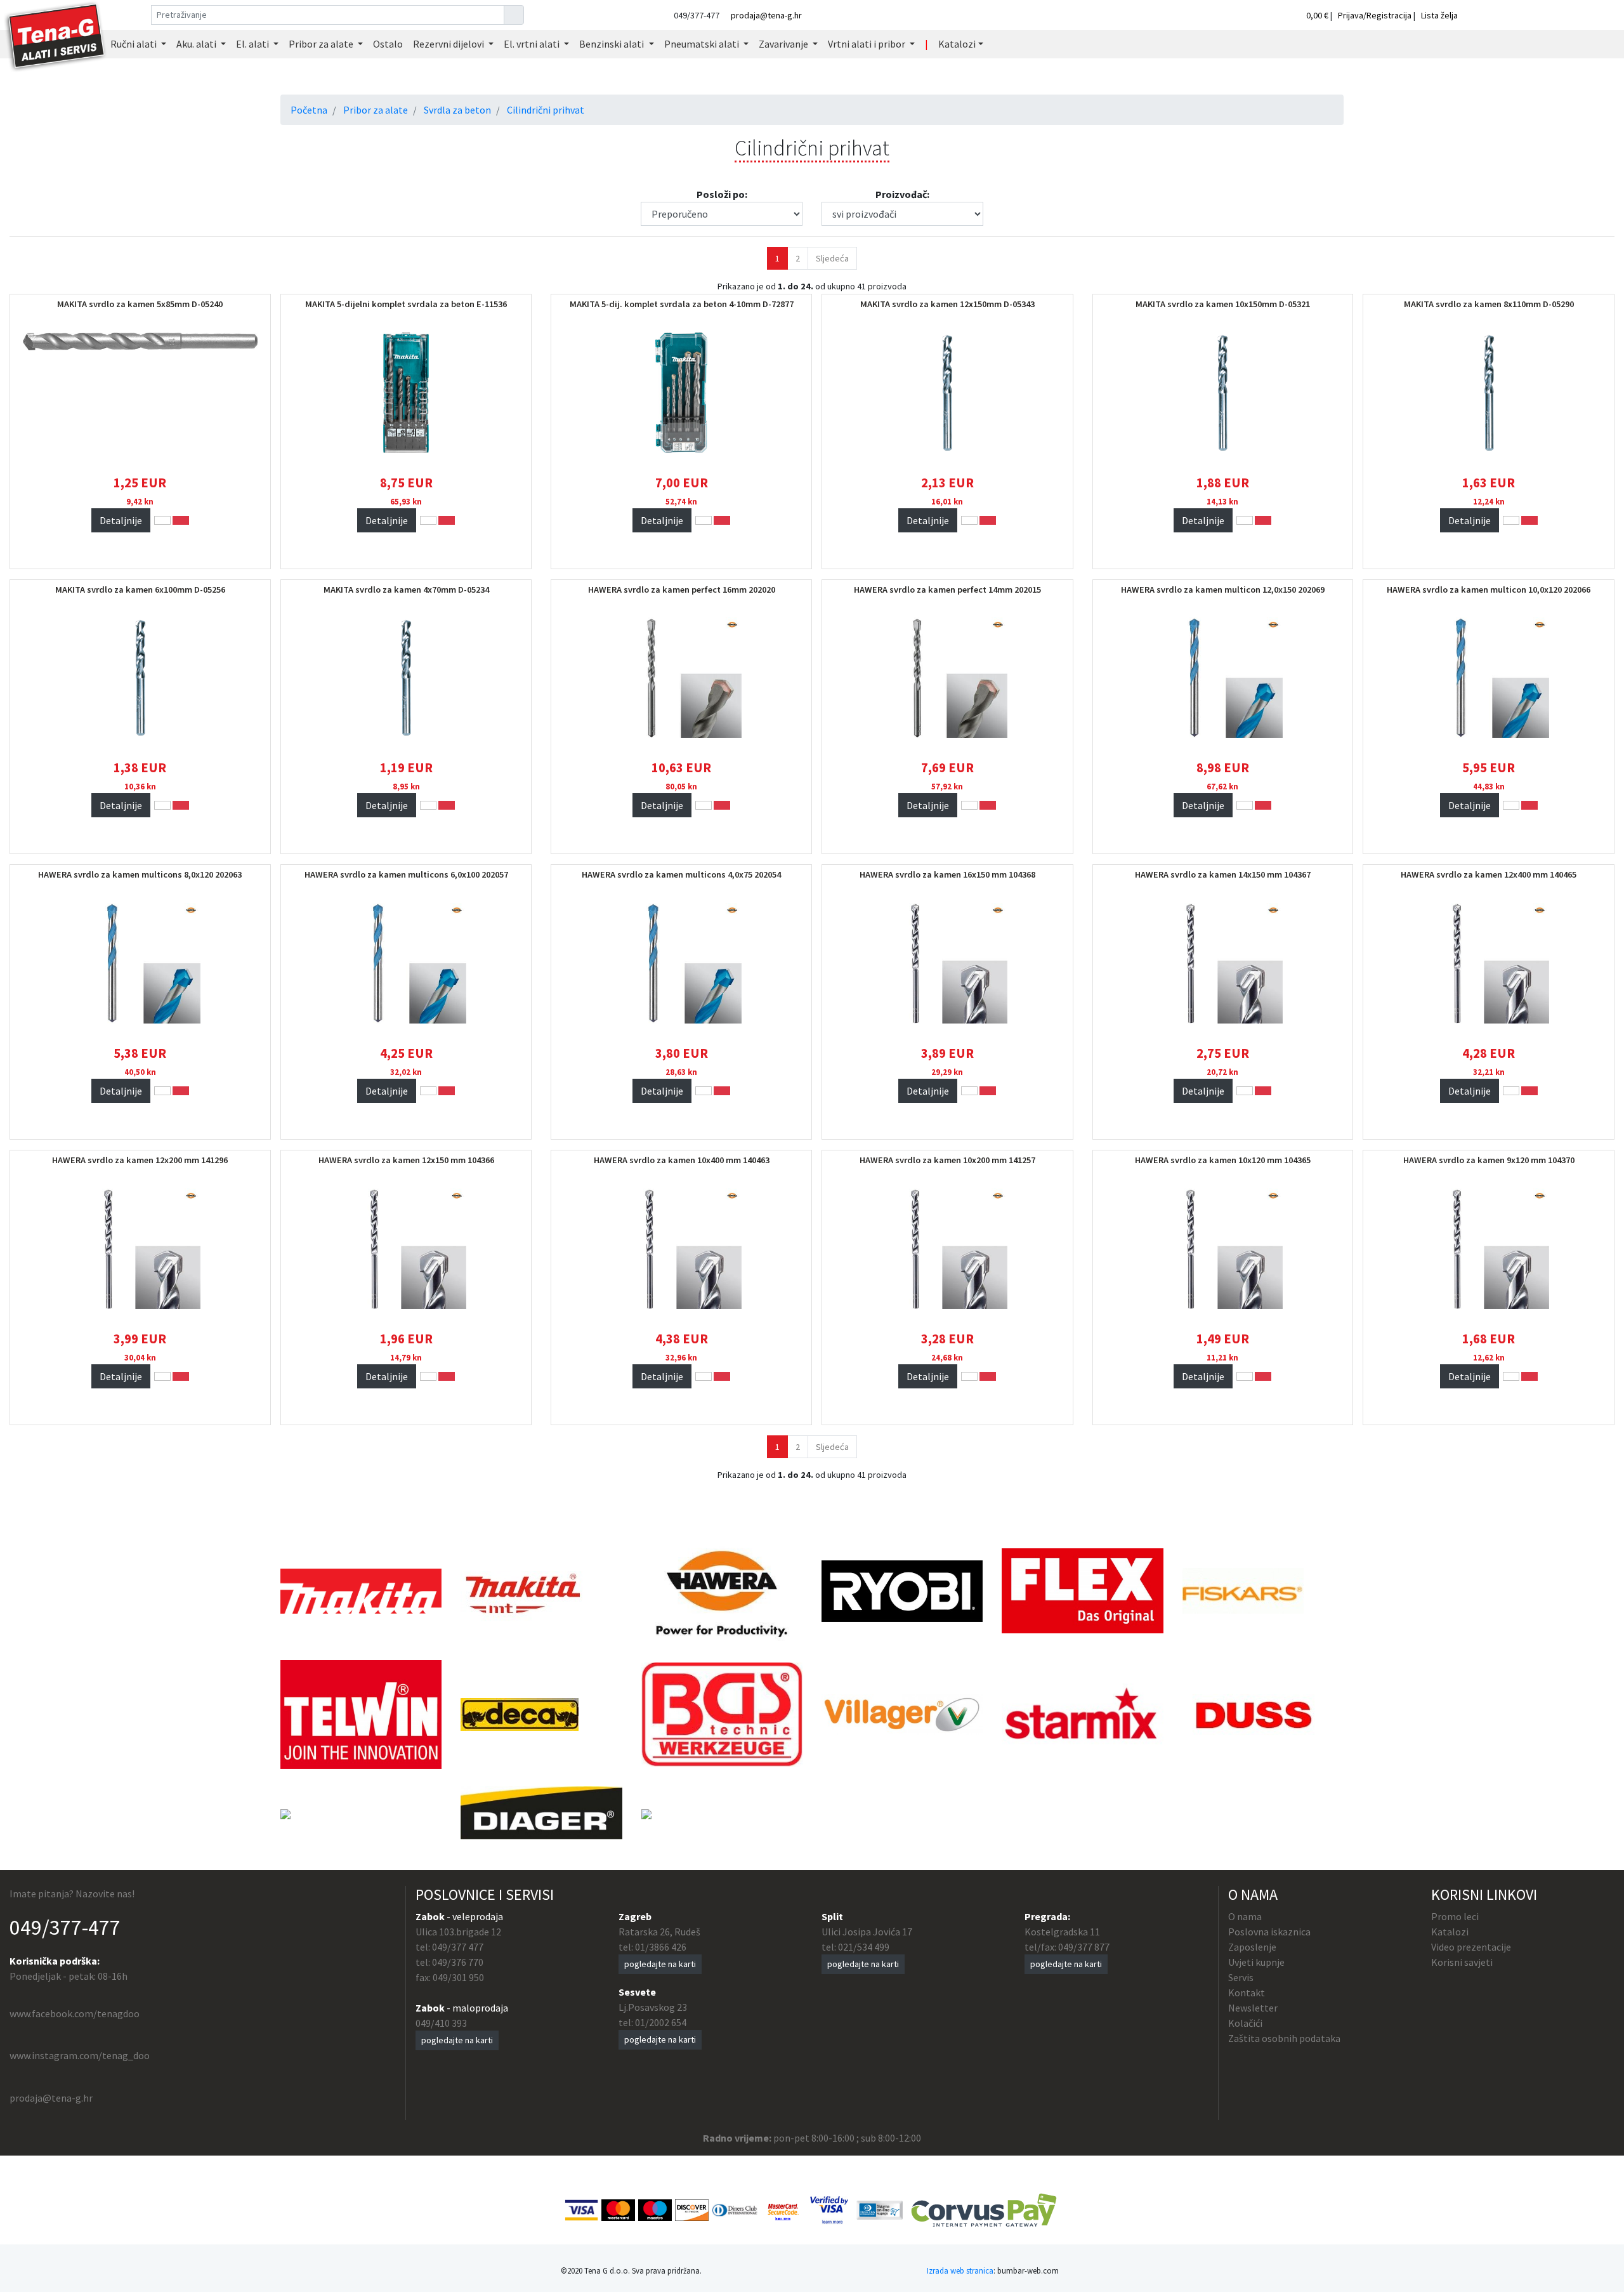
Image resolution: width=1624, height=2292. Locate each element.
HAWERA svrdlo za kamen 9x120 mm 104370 (1489, 1160)
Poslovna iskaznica (1269, 1932)
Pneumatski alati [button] (703, 44)
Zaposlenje (1252, 1947)
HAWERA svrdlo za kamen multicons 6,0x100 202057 (406, 874)
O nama (1245, 1916)
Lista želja (1439, 15)
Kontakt (1247, 1992)
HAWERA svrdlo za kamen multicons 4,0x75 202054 (681, 874)
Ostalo (388, 44)
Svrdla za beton (457, 110)
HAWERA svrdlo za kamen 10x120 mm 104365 (1223, 1160)
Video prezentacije (1471, 1947)
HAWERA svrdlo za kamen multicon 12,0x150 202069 (1223, 589)
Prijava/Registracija (1375, 15)
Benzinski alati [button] (612, 44)
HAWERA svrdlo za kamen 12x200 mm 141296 (140, 1160)
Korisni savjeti (1462, 1962)
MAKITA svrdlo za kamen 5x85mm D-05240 (140, 304)
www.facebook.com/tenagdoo (75, 2013)
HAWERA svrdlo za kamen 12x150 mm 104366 (406, 1160)
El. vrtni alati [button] (533, 44)
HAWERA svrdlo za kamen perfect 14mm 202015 (947, 589)
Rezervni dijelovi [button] (449, 44)
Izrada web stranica (960, 2270)
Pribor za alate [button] (322, 44)
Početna (309, 110)
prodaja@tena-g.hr (766, 15)
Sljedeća (832, 258)
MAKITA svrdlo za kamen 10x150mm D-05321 (1223, 304)
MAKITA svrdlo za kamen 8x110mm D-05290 (1489, 304)
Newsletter (1253, 2008)
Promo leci (1455, 1916)
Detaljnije (121, 520)
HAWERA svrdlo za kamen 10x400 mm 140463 (682, 1160)
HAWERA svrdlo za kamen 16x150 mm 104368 (947, 874)
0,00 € (1318, 15)
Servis (1241, 1977)
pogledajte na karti (457, 2040)
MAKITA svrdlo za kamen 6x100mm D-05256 (140, 589)
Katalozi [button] (957, 44)
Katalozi (1450, 1932)
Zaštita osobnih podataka (1284, 2038)
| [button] (927, 44)
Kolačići (1245, 2023)
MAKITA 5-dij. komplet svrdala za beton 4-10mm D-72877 (682, 304)
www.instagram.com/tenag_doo (80, 2055)
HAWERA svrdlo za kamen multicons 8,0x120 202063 (140, 874)
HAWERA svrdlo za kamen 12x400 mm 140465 (1489, 874)
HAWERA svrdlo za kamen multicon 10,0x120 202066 (1489, 589)
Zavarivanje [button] (784, 44)
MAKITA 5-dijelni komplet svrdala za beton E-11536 (406, 304)
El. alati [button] (253, 44)
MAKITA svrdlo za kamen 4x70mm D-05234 (406, 589)
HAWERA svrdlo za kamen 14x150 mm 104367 (1223, 874)
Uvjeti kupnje (1256, 1962)
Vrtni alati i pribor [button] (868, 44)
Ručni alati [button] (134, 44)
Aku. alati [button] (197, 44)
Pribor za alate (376, 110)
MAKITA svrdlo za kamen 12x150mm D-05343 (947, 304)
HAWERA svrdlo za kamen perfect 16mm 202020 (682, 589)
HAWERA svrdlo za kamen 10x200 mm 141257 (947, 1160)
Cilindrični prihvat (546, 110)
